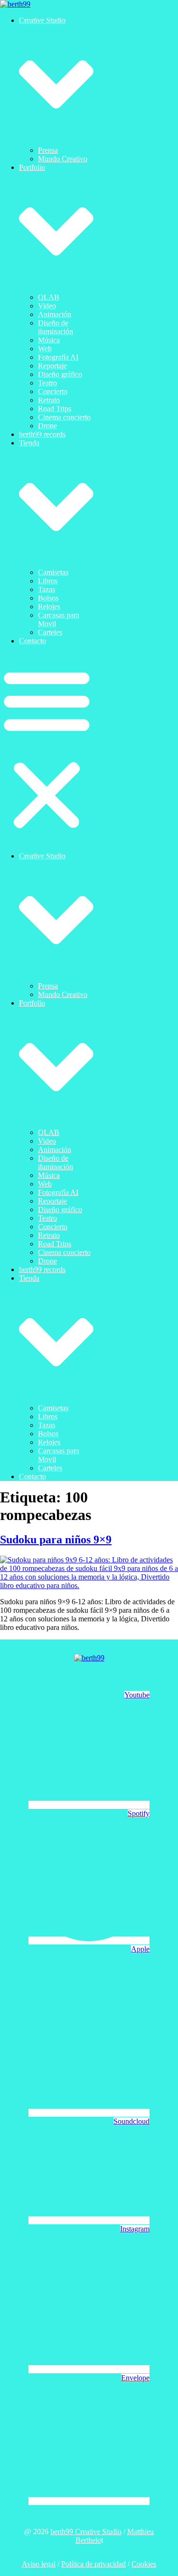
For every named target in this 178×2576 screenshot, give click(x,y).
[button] (47, 749)
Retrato (49, 400)
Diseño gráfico (60, 374)
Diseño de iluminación (56, 327)
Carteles (50, 632)
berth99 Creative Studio (86, 2532)
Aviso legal (39, 2564)
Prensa (48, 150)
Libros (48, 581)
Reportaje (52, 366)
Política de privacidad (94, 2564)
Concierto (53, 391)
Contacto (33, 641)
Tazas (47, 589)
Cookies (144, 2564)
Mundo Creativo (63, 159)
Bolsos (48, 598)
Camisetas (53, 572)
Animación (55, 314)
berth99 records (42, 434)
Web (45, 349)
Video (47, 306)
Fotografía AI (58, 357)
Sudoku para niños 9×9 (56, 1540)
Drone (47, 426)
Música (49, 340)
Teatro (47, 383)
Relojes (49, 607)
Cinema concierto (64, 417)
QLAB (49, 297)
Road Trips (55, 409)
